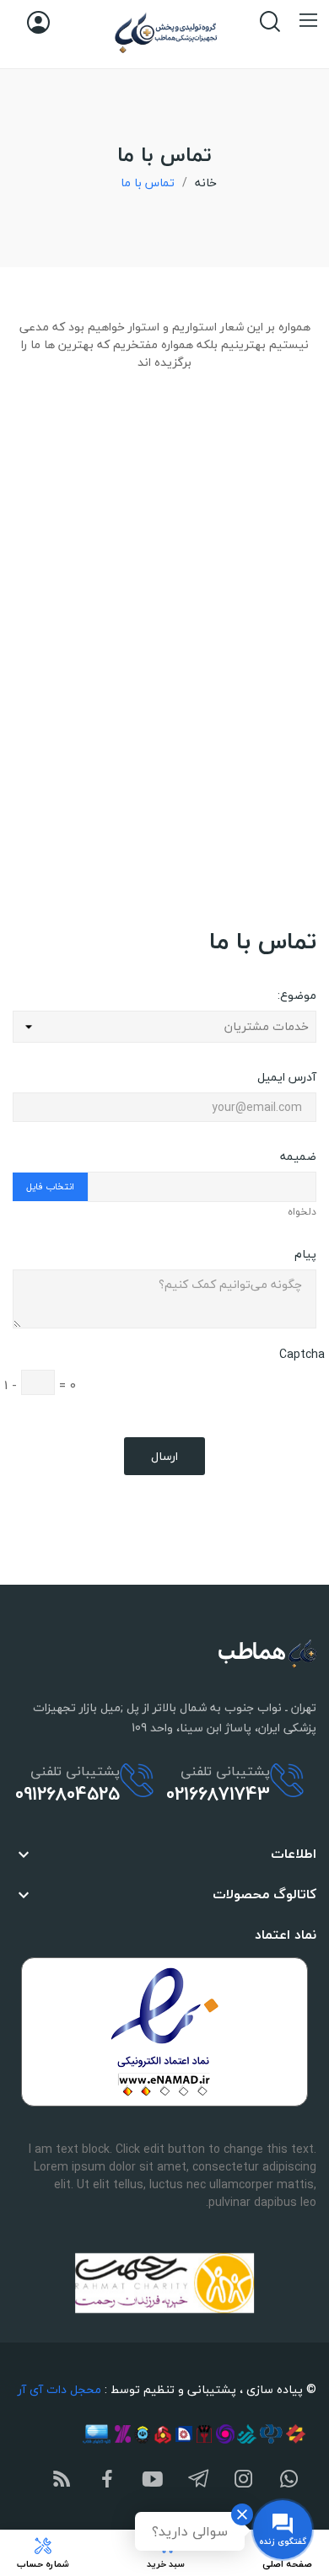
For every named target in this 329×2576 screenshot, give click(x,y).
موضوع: (297, 994)
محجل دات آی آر (59, 2389)
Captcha (302, 1354)
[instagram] (244, 2480)
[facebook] (107, 2480)
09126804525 (67, 1794)
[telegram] (198, 2480)
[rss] (62, 2480)
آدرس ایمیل (287, 1076)
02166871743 (218, 1794)
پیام (305, 1253)
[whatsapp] (289, 2480)
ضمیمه (298, 1155)
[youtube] (153, 2480)
